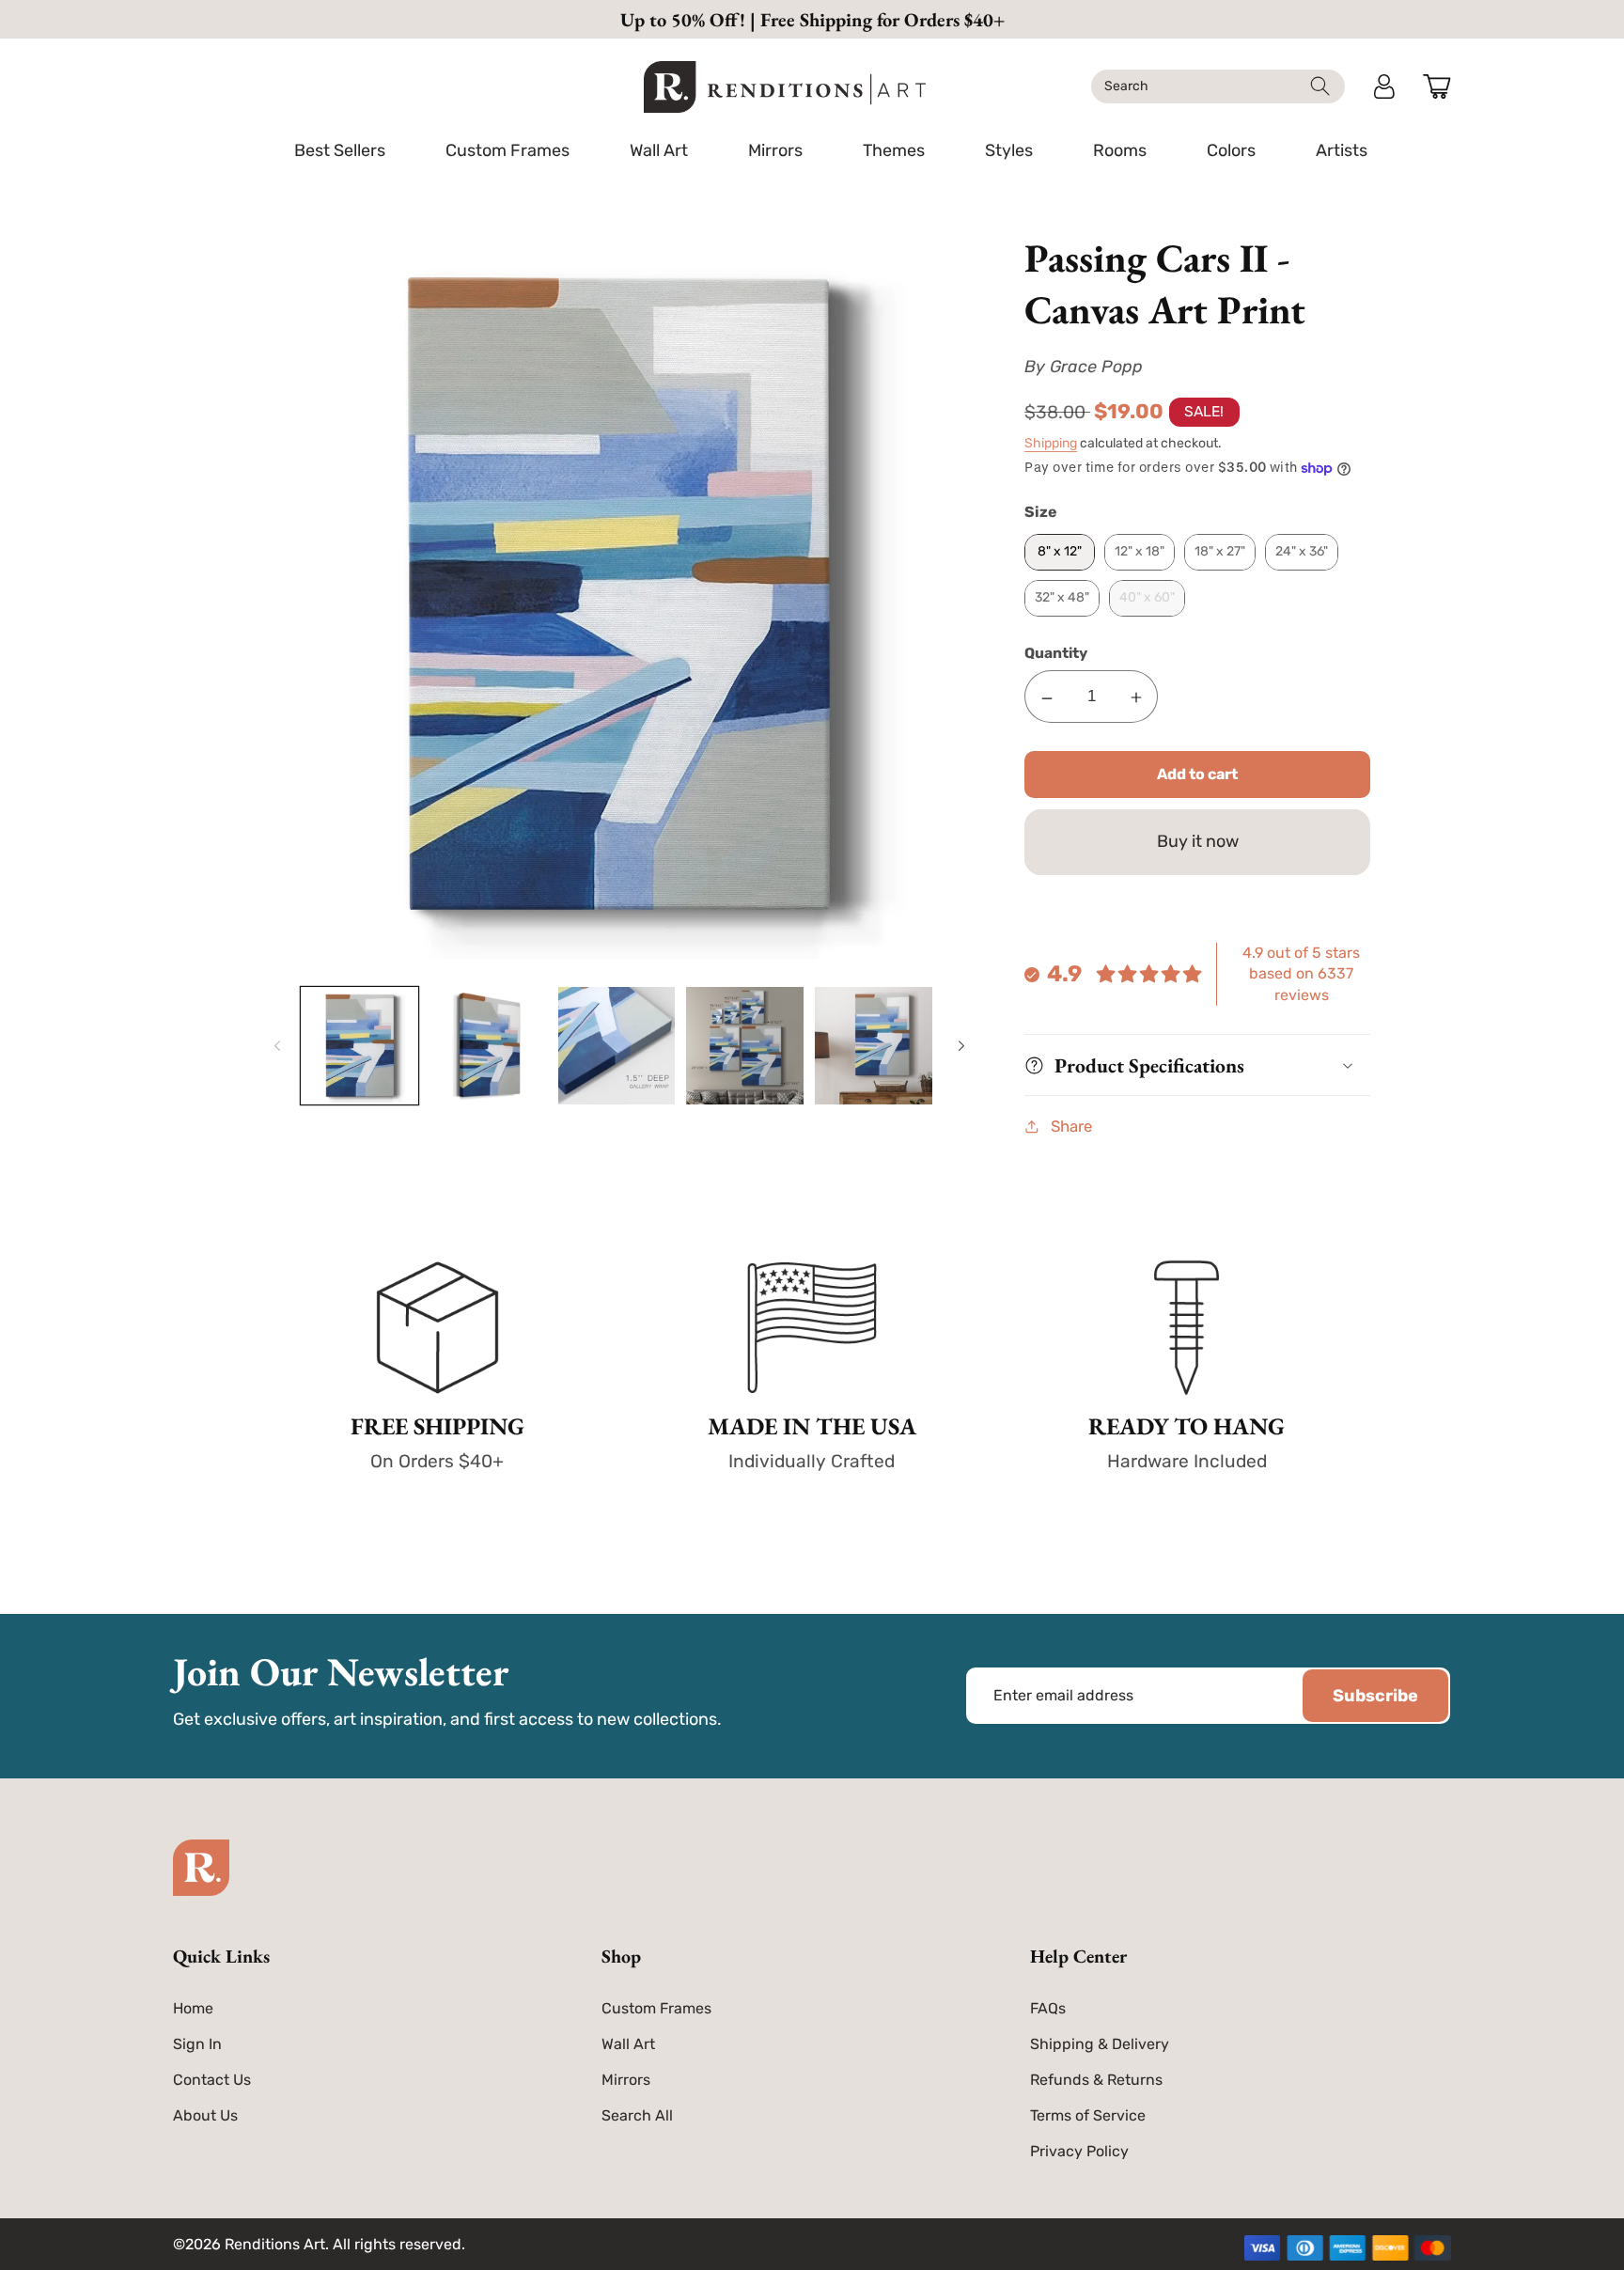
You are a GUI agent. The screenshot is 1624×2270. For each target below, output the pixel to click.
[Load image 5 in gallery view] (874, 1046)
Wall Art (628, 2044)
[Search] (1320, 86)
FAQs (1048, 2008)
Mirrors (626, 2080)
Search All (637, 2115)
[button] (507, 150)
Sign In (197, 2044)
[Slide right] (959, 1046)
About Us (205, 2115)
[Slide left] (274, 1046)
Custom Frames (656, 2008)
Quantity (1056, 653)
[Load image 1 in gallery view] (359, 1046)
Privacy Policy (1079, 2151)
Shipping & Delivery (1100, 2044)
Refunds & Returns (1096, 2080)
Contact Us (212, 2080)
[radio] (1060, 552)
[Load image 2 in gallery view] (488, 1046)
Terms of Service (1088, 2115)
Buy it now (1198, 841)
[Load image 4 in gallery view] (745, 1046)
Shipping (1051, 443)
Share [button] (1071, 1126)
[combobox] (1218, 86)
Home (193, 2008)
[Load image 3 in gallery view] (617, 1046)
